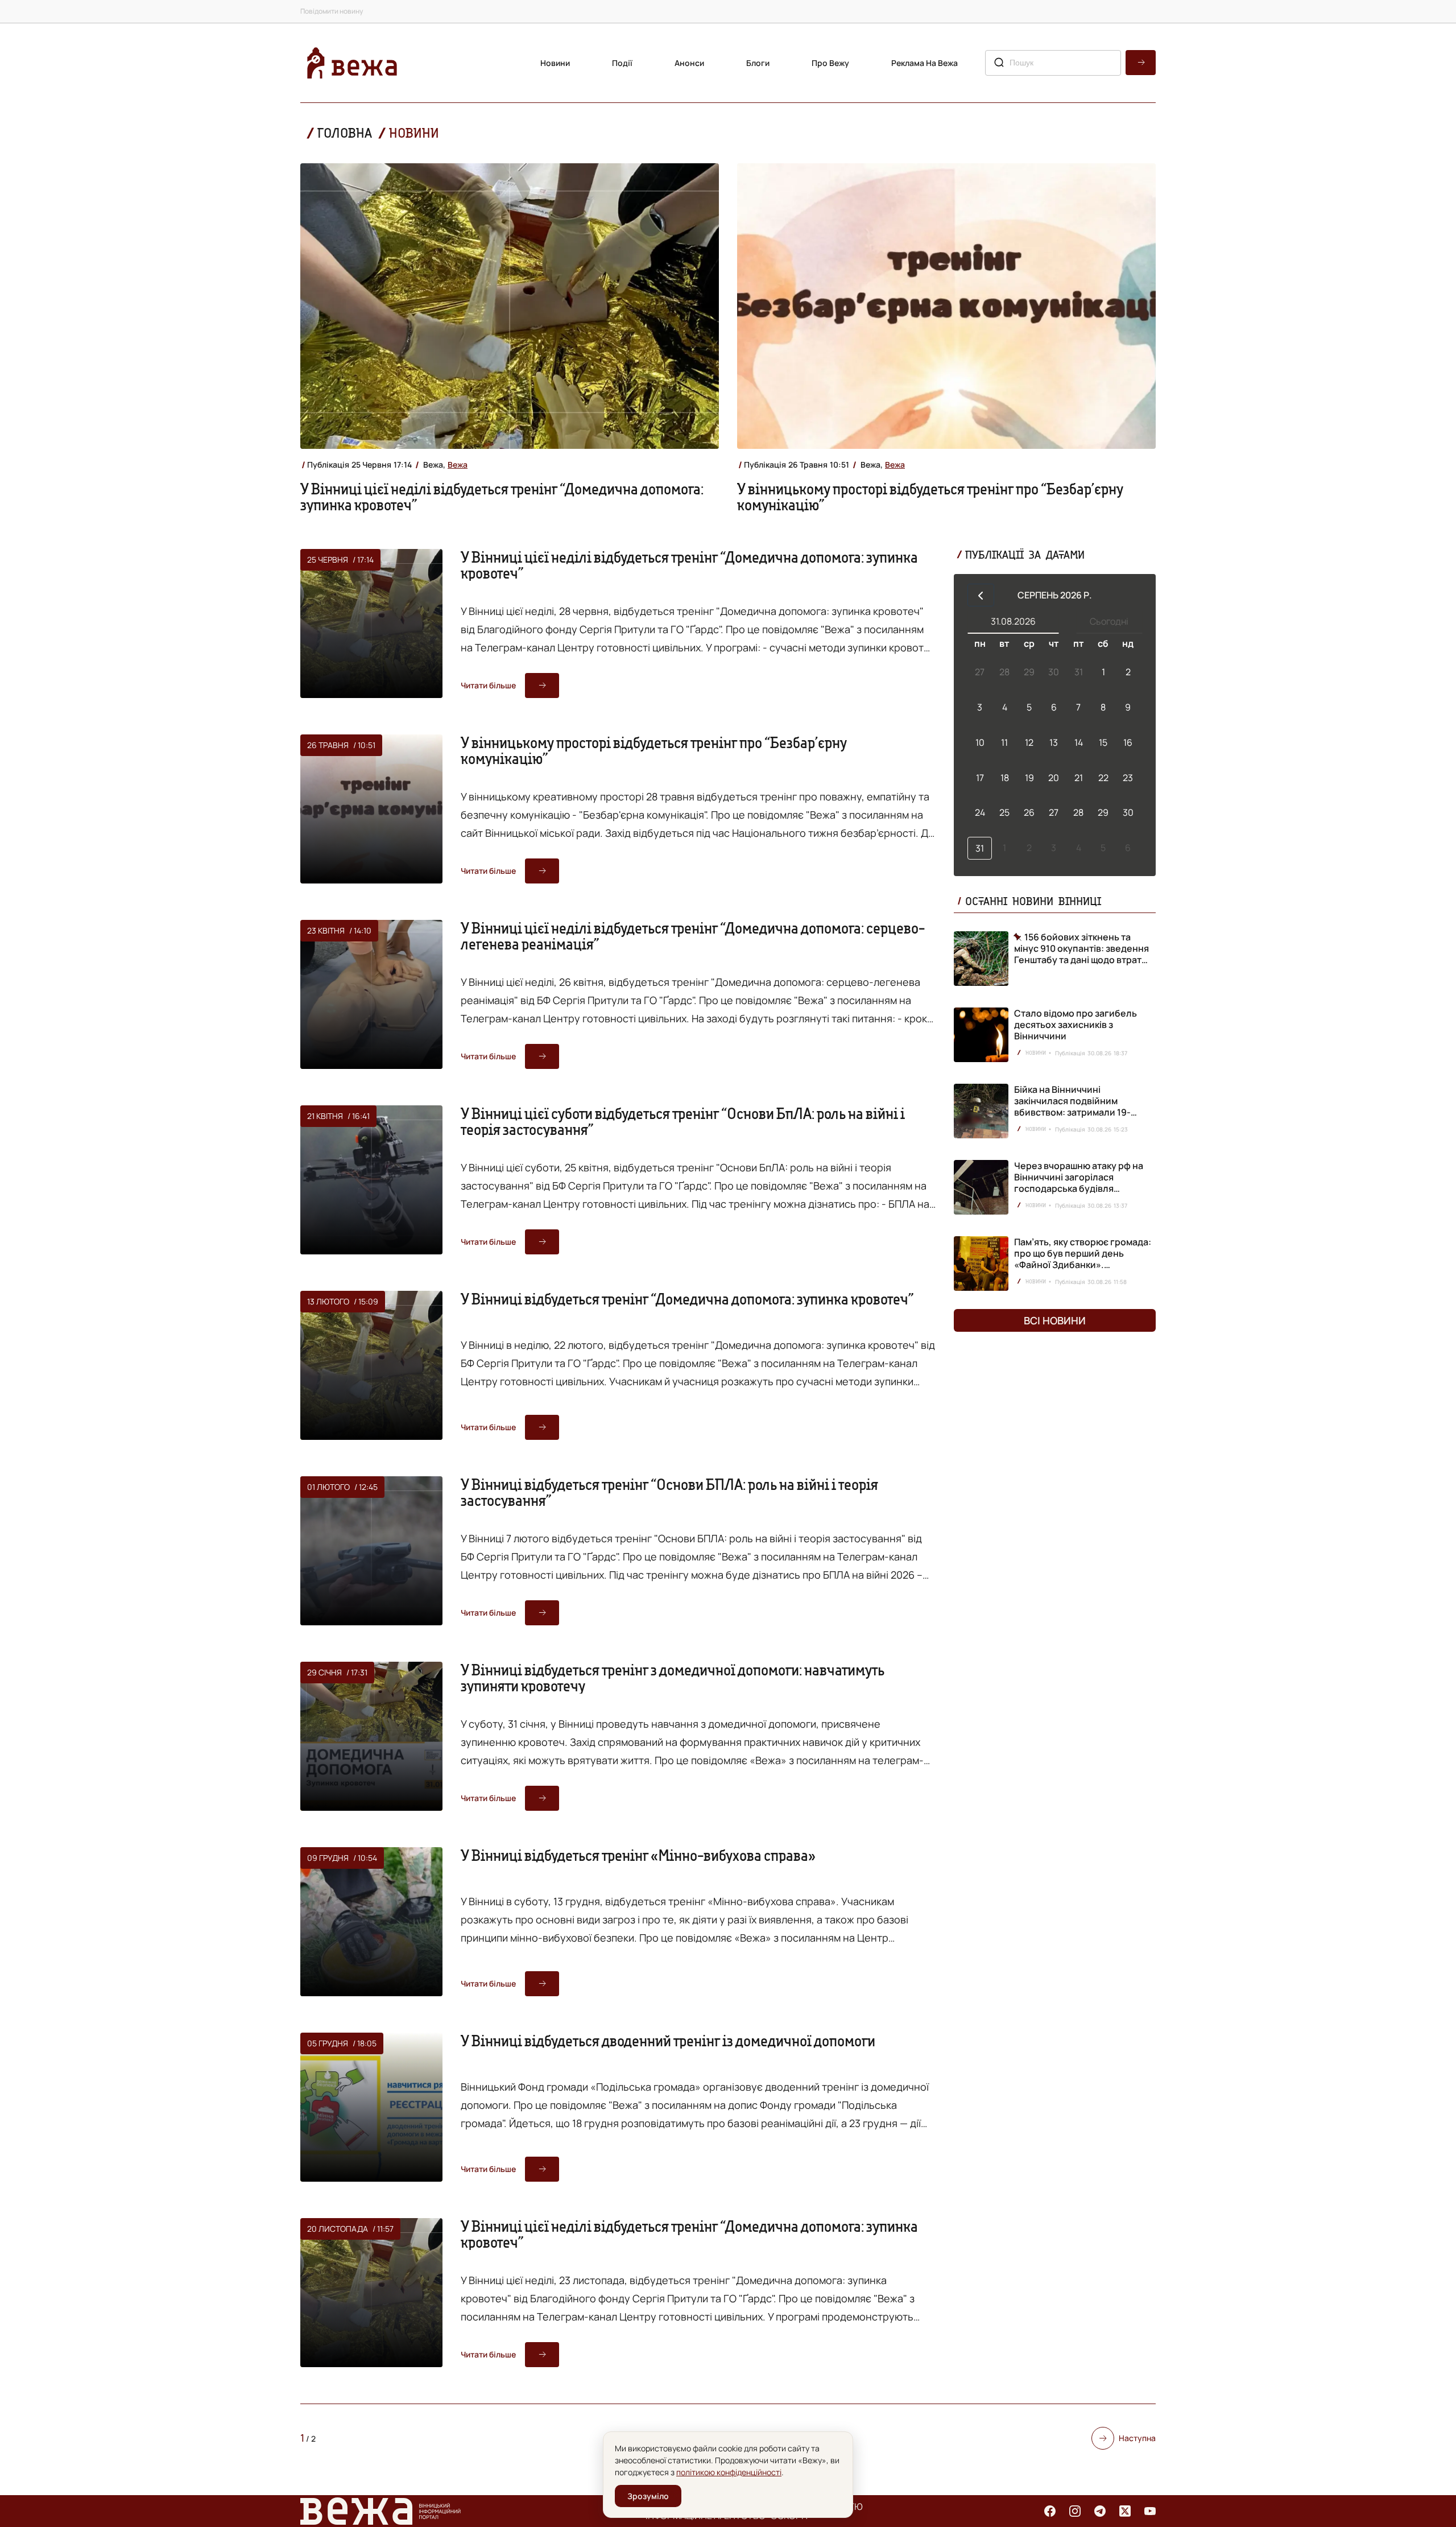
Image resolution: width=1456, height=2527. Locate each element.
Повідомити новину (332, 11)
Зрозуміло (648, 2496)
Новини (555, 63)
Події (622, 63)
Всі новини (1055, 1320)
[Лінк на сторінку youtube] (1150, 2511)
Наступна (1137, 2438)
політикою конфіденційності (729, 2472)
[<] (981, 595)
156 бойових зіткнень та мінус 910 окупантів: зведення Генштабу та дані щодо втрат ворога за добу (1081, 948)
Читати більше (488, 685)
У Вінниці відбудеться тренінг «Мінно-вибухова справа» (638, 1855)
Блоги (758, 63)
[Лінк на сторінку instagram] (1075, 2511)
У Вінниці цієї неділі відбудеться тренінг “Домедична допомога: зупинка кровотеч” (502, 497)
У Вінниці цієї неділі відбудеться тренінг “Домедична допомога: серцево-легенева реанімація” (693, 936)
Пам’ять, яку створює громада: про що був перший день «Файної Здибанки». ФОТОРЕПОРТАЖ (1083, 1259)
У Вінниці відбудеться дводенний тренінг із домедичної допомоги (668, 2041)
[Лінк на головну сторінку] (352, 63)
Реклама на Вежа (925, 63)
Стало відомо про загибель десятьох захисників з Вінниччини (1076, 1025)
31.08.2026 (1013, 621)
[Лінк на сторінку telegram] (1100, 2511)
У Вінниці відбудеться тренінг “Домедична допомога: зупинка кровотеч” (687, 1299)
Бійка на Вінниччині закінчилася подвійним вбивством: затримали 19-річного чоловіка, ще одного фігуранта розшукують (1078, 1112)
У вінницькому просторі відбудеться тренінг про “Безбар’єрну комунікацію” (930, 497)
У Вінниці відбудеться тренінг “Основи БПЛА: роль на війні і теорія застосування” (669, 1492)
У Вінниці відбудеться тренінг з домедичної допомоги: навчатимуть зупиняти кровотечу (673, 1678)
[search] (1141, 63)
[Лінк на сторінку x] (1125, 2511)
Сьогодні (1109, 621)
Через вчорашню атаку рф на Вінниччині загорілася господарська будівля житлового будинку (1079, 1183)
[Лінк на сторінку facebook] (1050, 2511)
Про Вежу (830, 63)
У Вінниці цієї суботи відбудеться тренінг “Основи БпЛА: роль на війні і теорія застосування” (683, 1121)
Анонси (689, 63)
